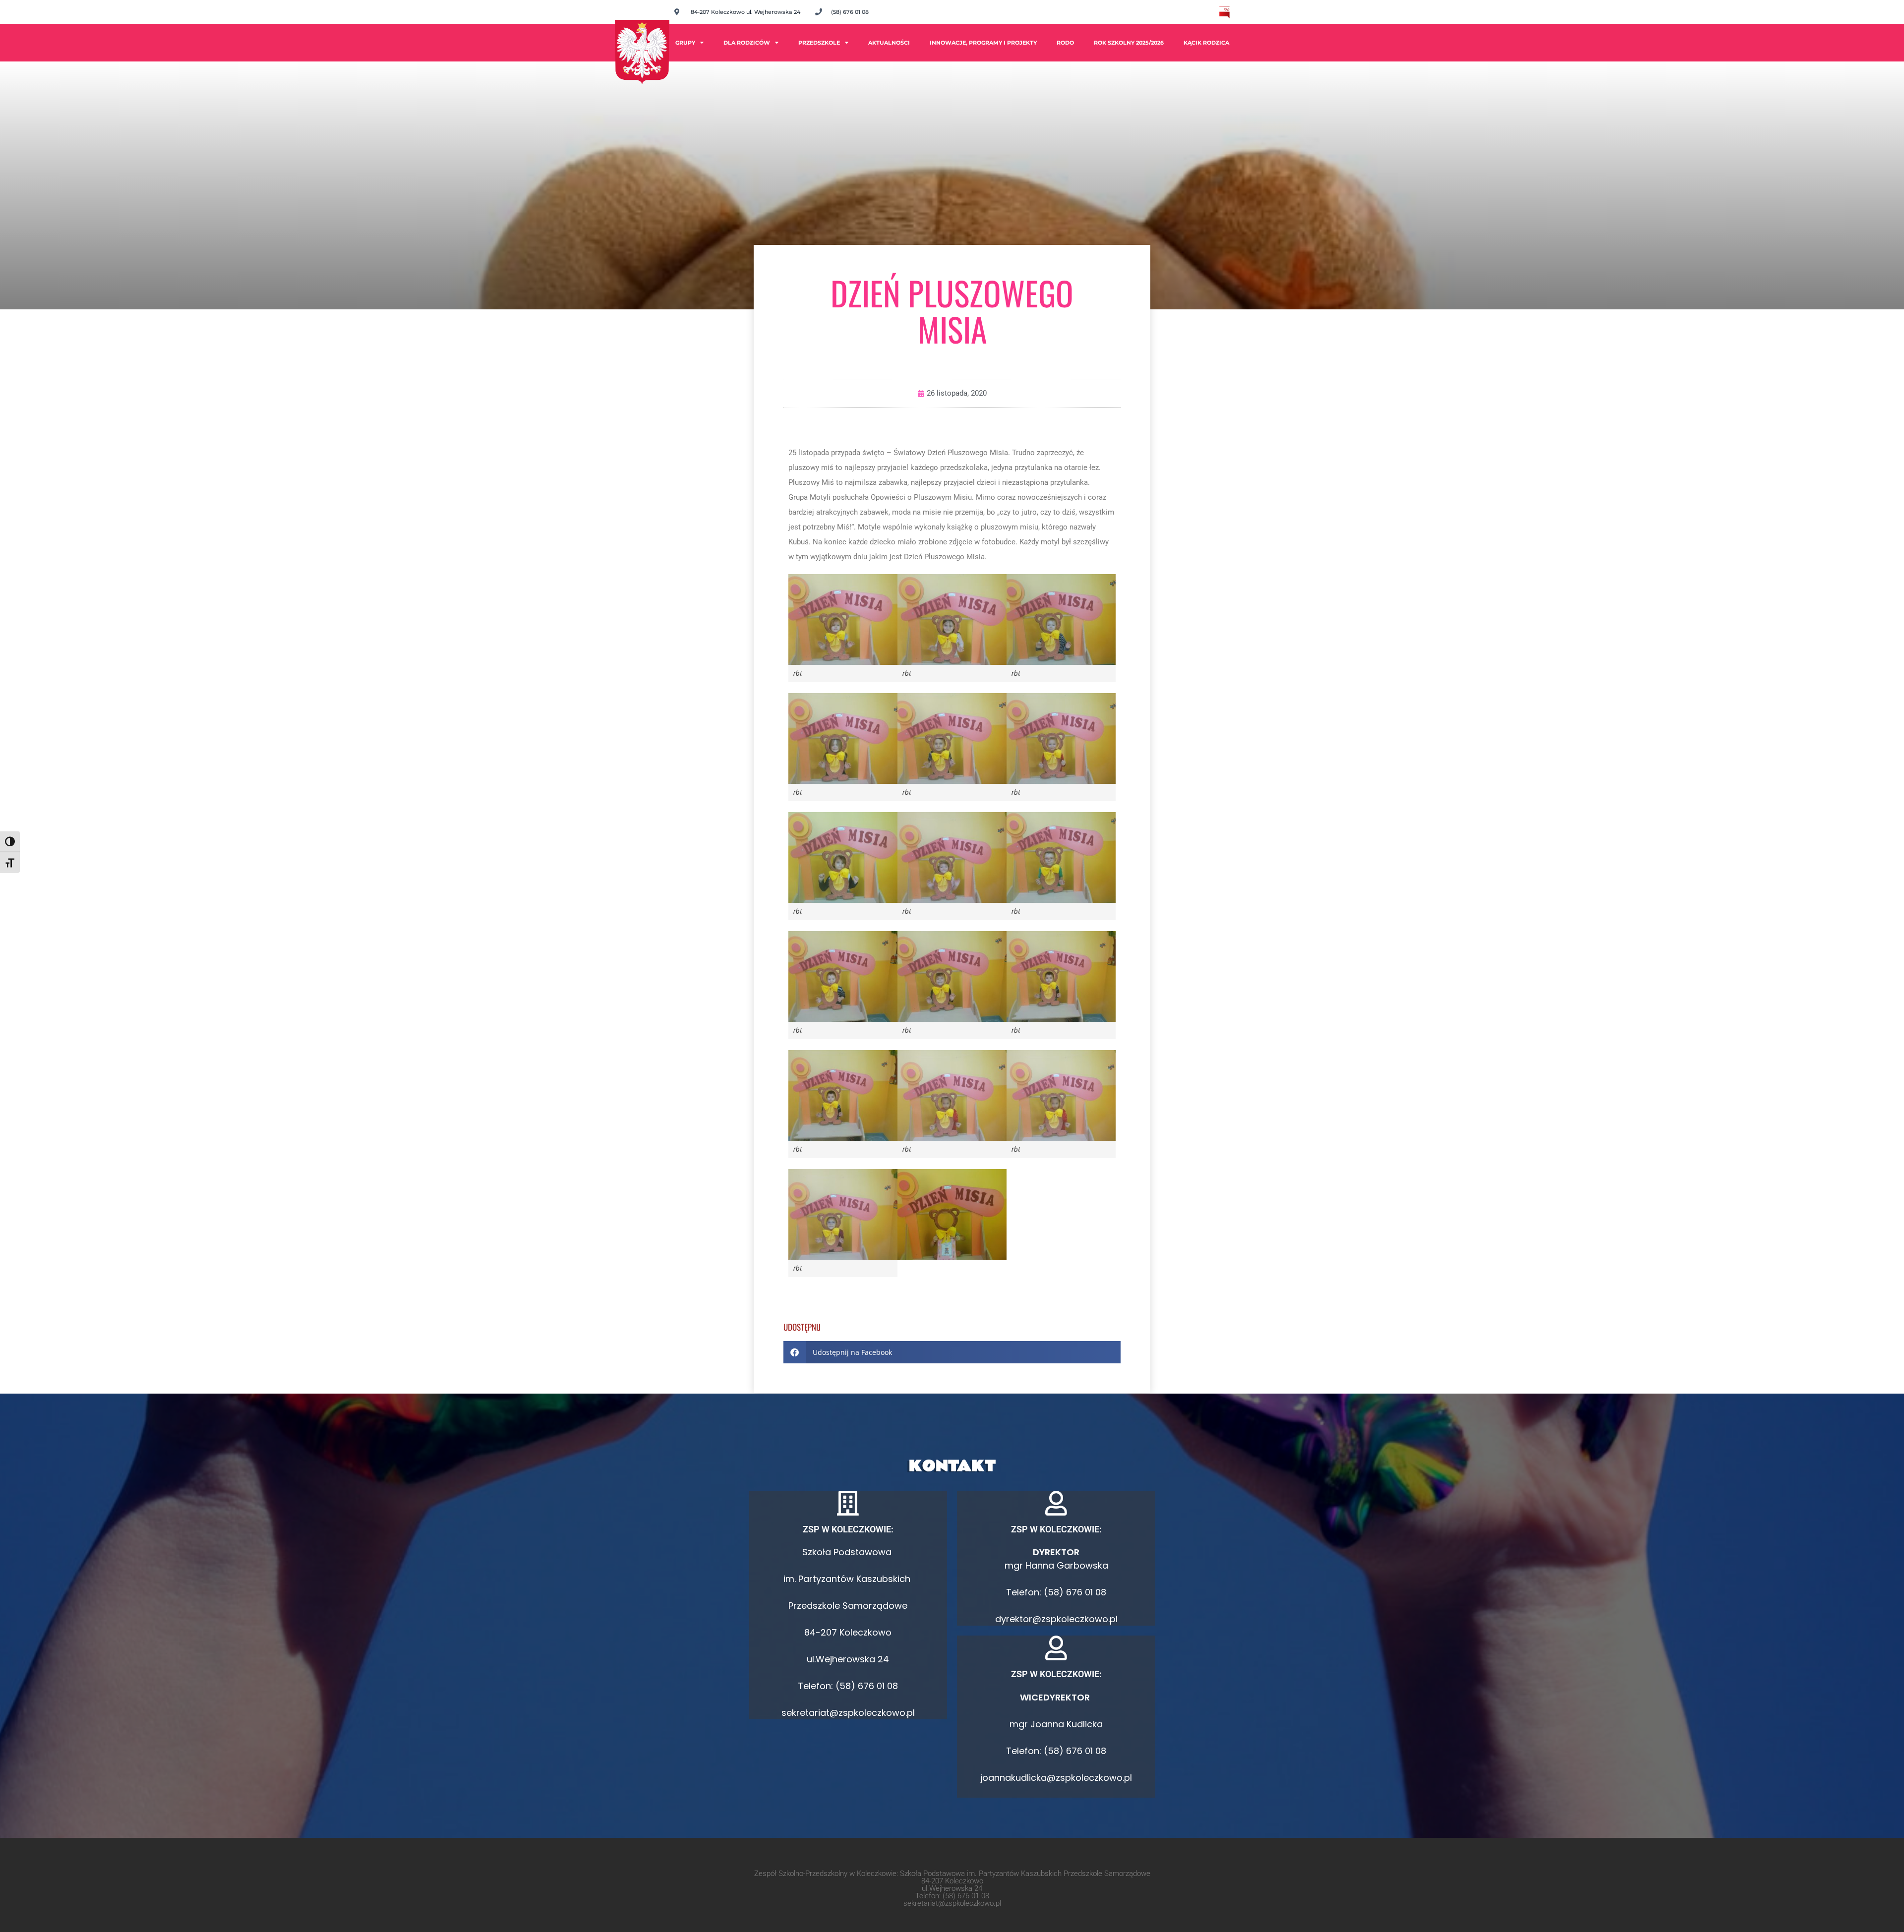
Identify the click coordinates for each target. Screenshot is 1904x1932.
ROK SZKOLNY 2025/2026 (1129, 43)
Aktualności (889, 43)
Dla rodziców (747, 43)
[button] (952, 1352)
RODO (1065, 43)
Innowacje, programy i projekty (983, 43)
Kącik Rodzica (1206, 43)
